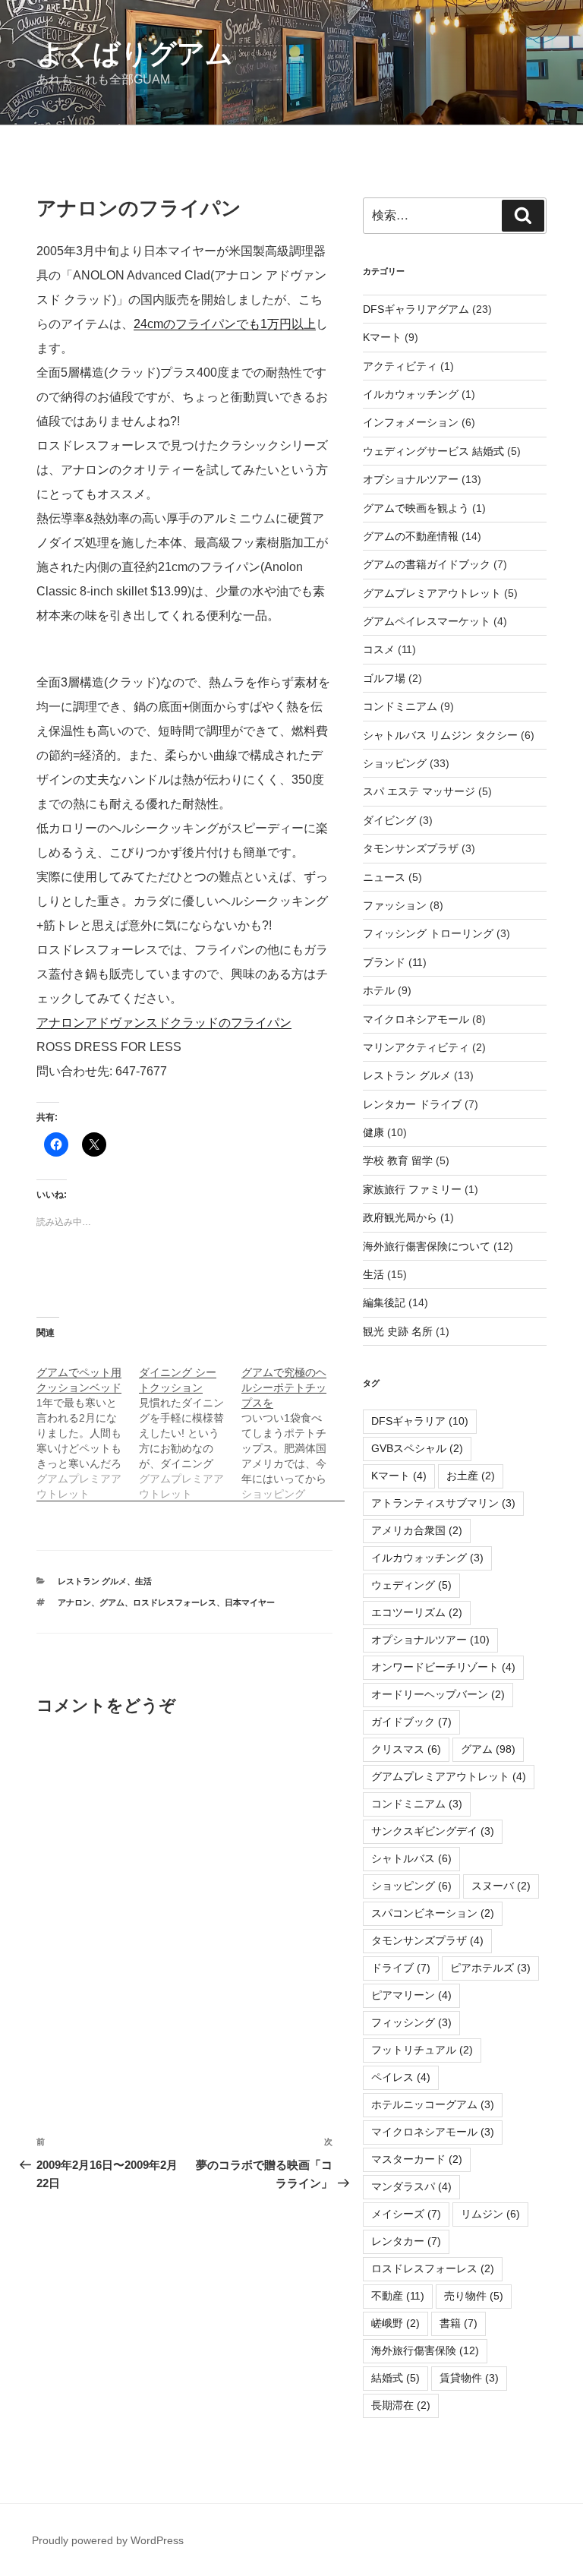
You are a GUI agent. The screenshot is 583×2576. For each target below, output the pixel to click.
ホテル (379, 990)
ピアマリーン (411, 1995)
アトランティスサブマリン (443, 1503)
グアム (112, 1602)
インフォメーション (411, 422)
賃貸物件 (469, 2378)
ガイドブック (411, 1722)
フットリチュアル (422, 2050)
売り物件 (474, 2296)
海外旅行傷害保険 (425, 2350)
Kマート (382, 337)
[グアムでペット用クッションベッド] (88, 1425)
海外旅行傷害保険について (427, 1246)
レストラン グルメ (92, 1581)
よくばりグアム (135, 54)
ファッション (395, 905)
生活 (143, 1581)
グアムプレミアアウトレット (432, 593)
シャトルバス (411, 1858)
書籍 (459, 2323)
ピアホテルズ (490, 1968)
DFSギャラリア (420, 1421)
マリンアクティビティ (416, 1047)
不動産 (398, 2296)
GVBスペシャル (417, 1448)
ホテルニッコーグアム (433, 2104)
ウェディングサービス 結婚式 (433, 451)
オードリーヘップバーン (438, 1694)
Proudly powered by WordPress (108, 2540)
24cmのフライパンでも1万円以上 (225, 324)
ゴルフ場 (384, 678)
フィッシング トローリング (428, 933)
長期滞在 (401, 2405)
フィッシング (411, 2022)
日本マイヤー (250, 1602)
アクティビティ (400, 366)
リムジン (490, 2214)
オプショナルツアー (411, 479)
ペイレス (401, 2077)
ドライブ (401, 1968)
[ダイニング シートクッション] (190, 1425)
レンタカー (406, 2241)
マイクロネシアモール (416, 1019)
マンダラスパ (411, 2186)
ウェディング (411, 1585)
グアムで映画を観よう (416, 508)
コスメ (379, 649)
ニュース (384, 877)
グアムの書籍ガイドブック (427, 564)
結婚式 (395, 2378)
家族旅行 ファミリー (412, 1189)
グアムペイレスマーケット (427, 621)
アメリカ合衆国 (417, 1530)
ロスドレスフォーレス (175, 1602)
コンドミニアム (400, 706)
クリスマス (406, 1749)
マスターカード (417, 2159)
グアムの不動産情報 (411, 536)
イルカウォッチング (411, 394)
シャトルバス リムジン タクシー (440, 735)
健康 (373, 1132)
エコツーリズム (417, 1612)
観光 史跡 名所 (398, 1331)
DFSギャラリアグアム (416, 309)
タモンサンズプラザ (411, 848)
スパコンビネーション (433, 1913)
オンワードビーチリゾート (443, 1667)
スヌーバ (501, 1886)
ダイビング (389, 820)
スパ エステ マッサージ (419, 791)
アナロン (74, 1602)
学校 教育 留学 (398, 1160)
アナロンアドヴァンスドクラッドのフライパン (164, 1023)
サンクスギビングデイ (433, 1831)
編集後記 (384, 1302)
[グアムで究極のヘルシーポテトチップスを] (293, 1425)
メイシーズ (406, 2214)
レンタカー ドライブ (412, 1104)
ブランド (384, 962)
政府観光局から (400, 1217)
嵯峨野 (395, 2323)
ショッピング (395, 763)
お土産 (471, 1476)
